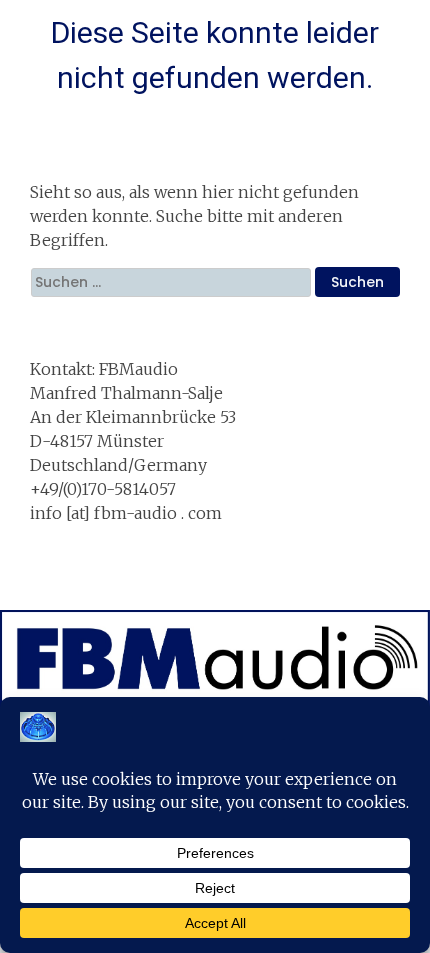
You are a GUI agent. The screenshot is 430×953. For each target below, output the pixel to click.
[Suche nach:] (173, 282)
